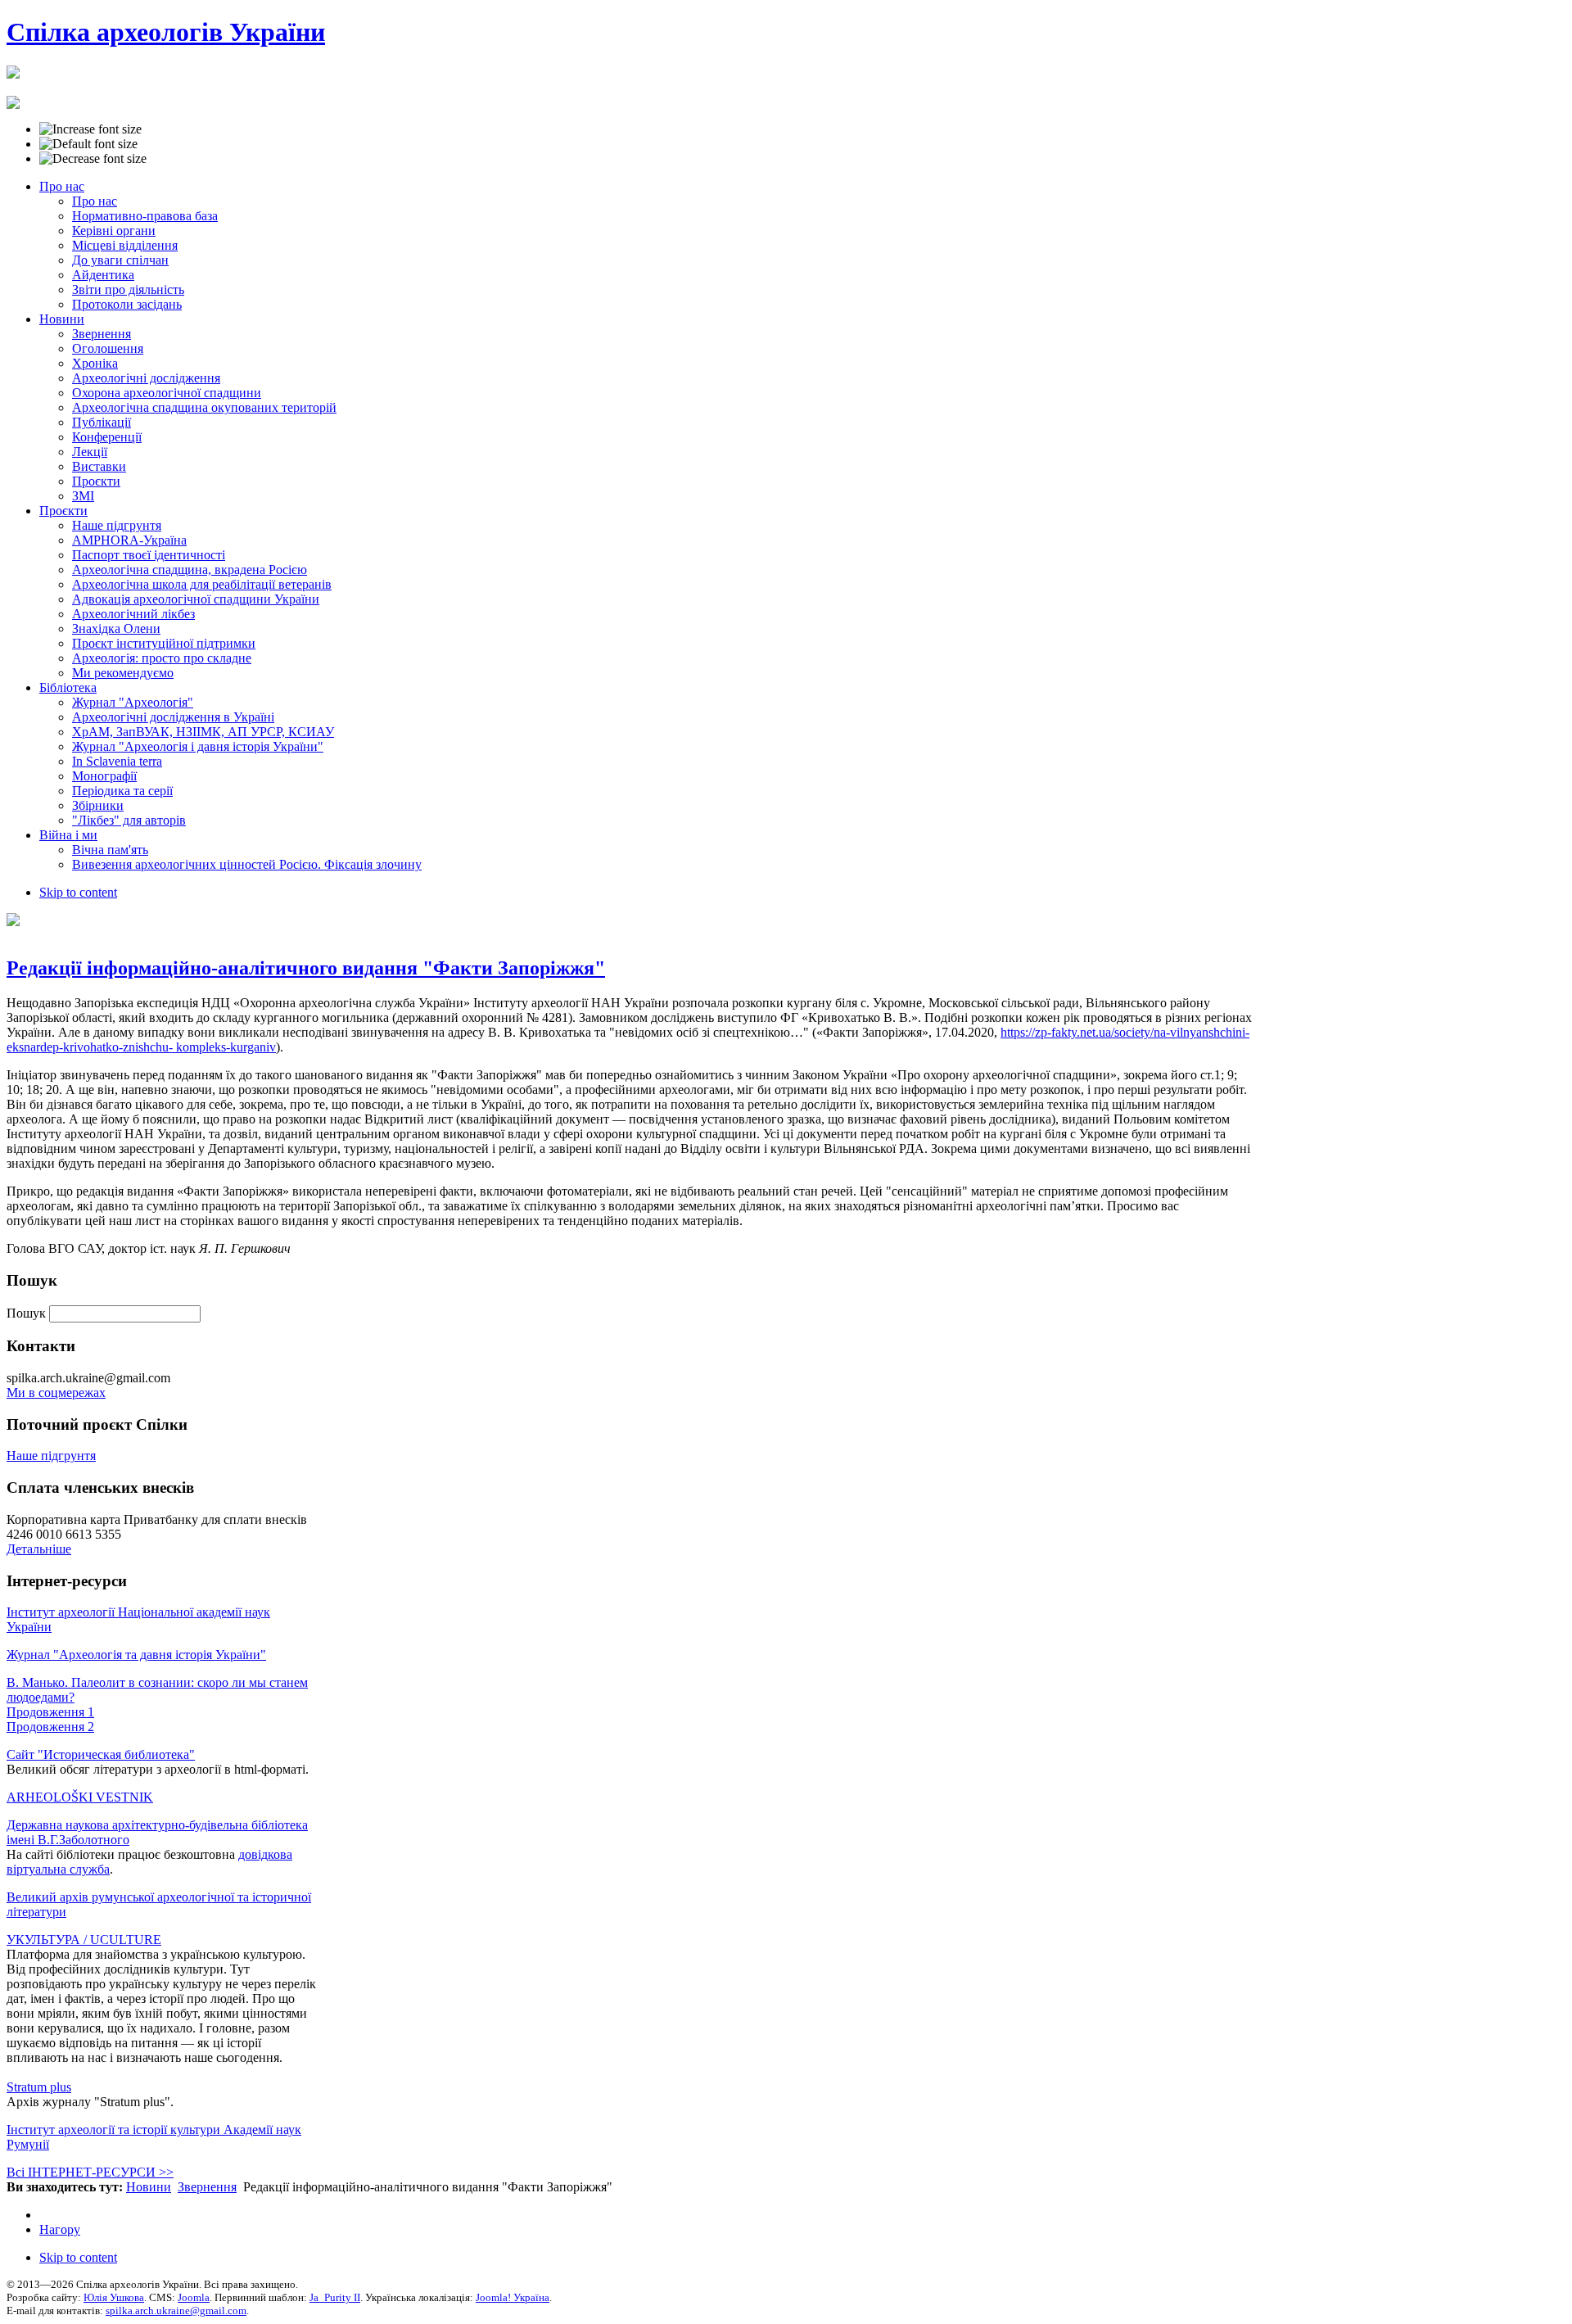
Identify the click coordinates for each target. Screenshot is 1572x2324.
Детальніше (39, 1549)
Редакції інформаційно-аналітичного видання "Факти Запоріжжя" (306, 968)
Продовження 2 (50, 1727)
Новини (149, 2187)
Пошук (28, 1313)
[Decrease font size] (93, 159)
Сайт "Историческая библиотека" (101, 1754)
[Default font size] (88, 144)
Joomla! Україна (513, 2297)
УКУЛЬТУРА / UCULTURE (84, 1940)
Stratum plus (39, 2087)
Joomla (194, 2297)
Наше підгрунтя (51, 1456)
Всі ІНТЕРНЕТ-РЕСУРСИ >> (90, 2172)
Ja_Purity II (335, 2297)
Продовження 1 (50, 1712)
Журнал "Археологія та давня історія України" (136, 1655)
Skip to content (78, 892)
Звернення (207, 2187)
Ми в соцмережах (56, 1393)
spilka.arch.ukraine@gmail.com (176, 2310)
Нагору (60, 2229)
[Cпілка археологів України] (13, 70)
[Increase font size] (90, 129)
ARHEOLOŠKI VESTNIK (80, 1797)
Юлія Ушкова (114, 2297)
